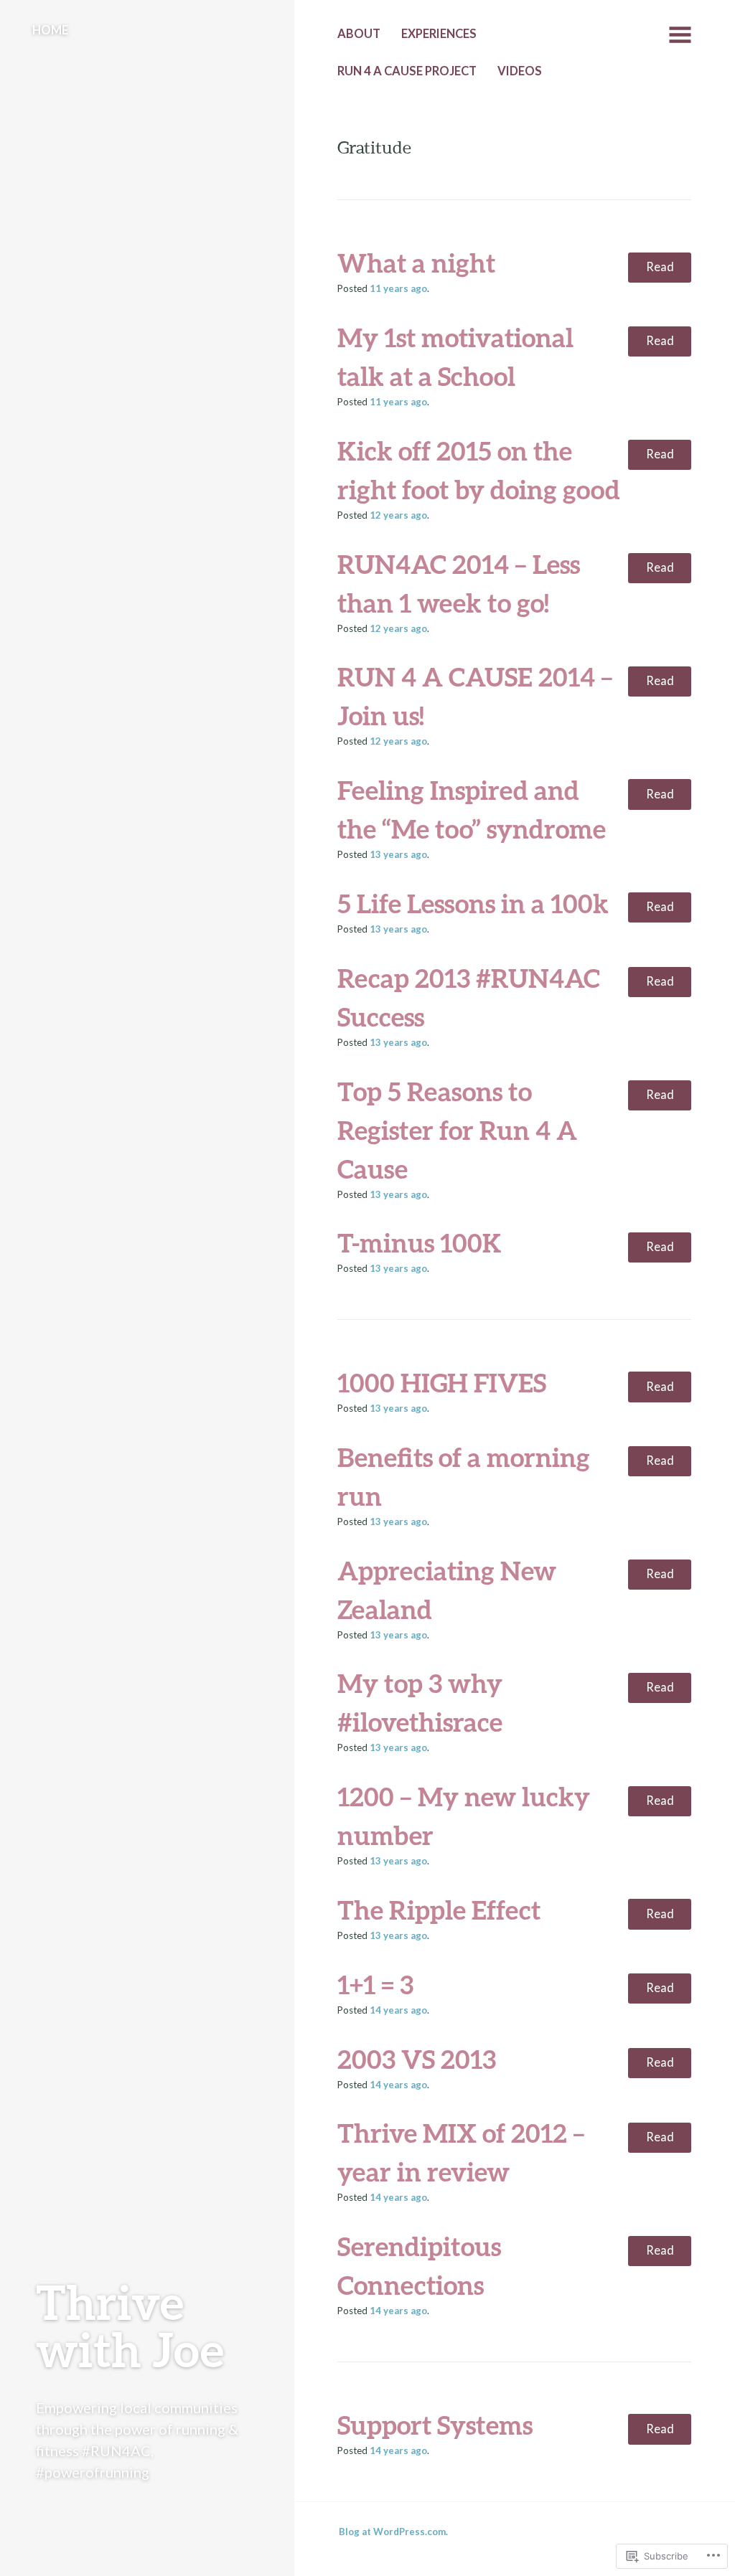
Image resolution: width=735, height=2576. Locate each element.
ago (398, 288)
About (359, 34)
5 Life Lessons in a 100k (473, 903)
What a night (416, 263)
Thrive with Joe (130, 2325)
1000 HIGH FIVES (442, 1382)
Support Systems (435, 2425)
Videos (520, 71)
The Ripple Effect (439, 1910)
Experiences (439, 34)
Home (50, 30)
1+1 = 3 (375, 1984)
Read (660, 267)
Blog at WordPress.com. (393, 2532)
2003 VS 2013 (417, 2059)
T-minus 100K (420, 1242)
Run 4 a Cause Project (407, 71)
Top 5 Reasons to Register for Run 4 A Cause (457, 1130)
